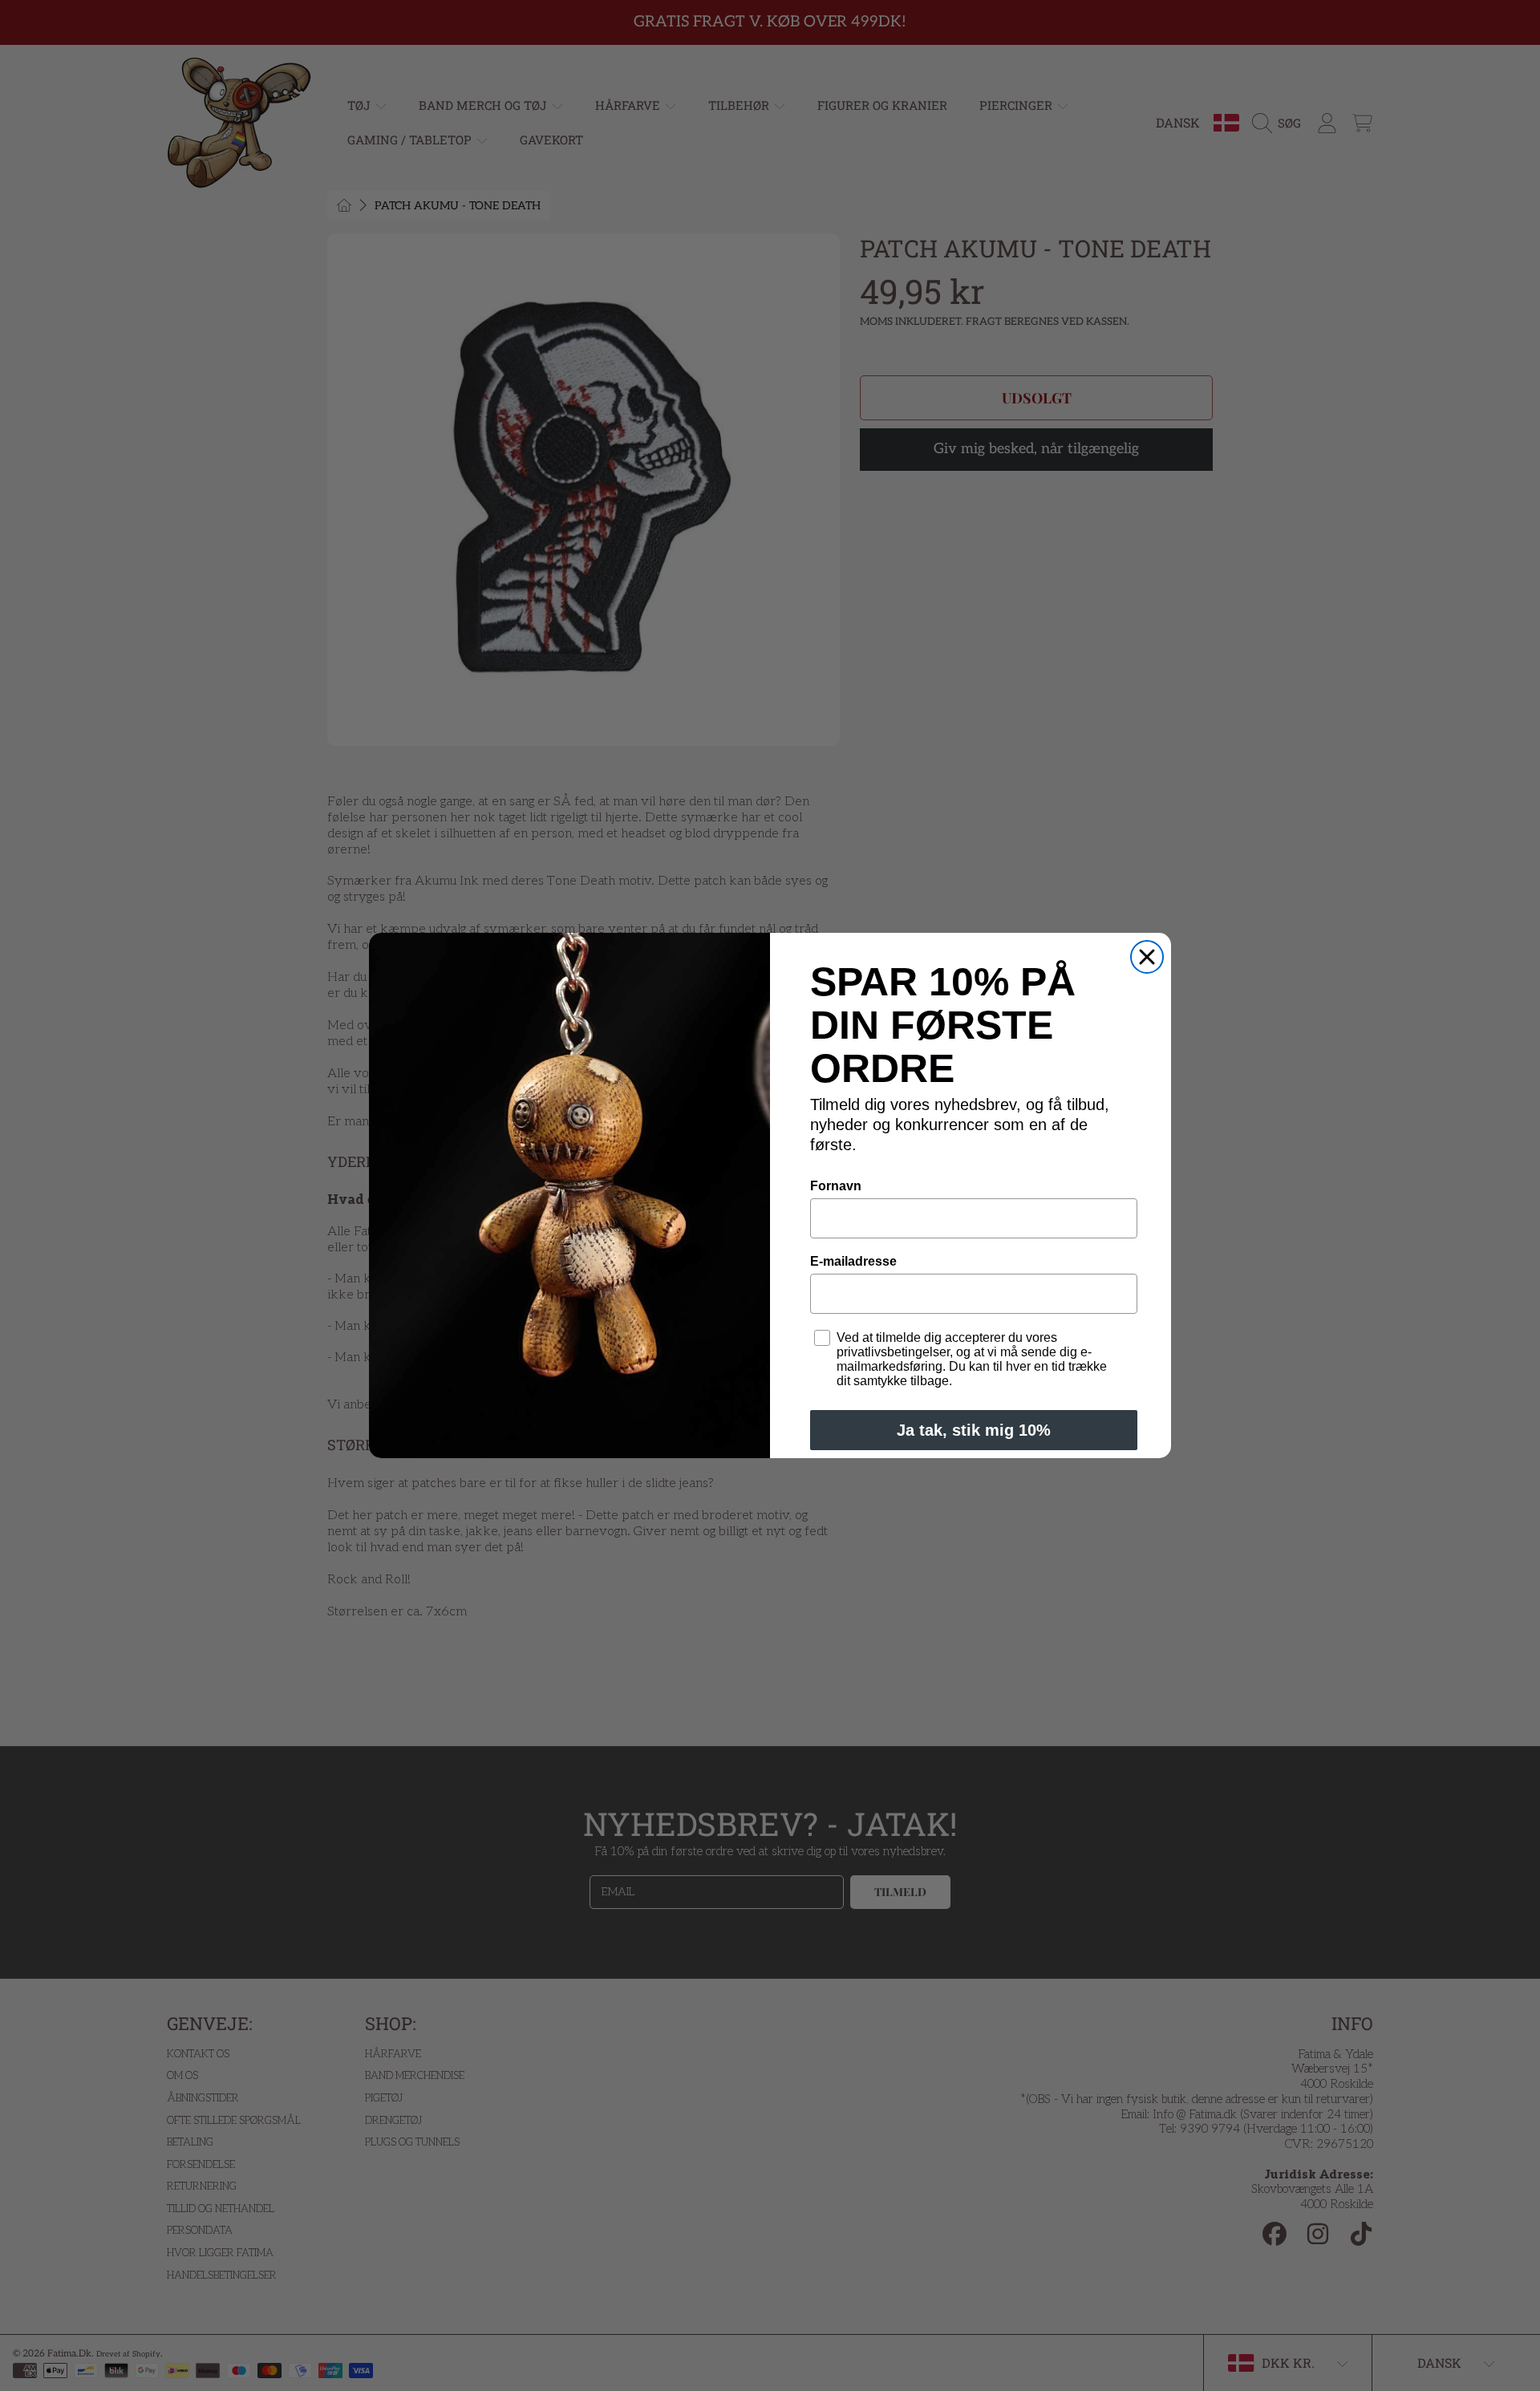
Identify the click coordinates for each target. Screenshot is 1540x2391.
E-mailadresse (853, 1261)
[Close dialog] (1147, 957)
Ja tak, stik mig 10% (974, 1430)
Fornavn (836, 1186)
